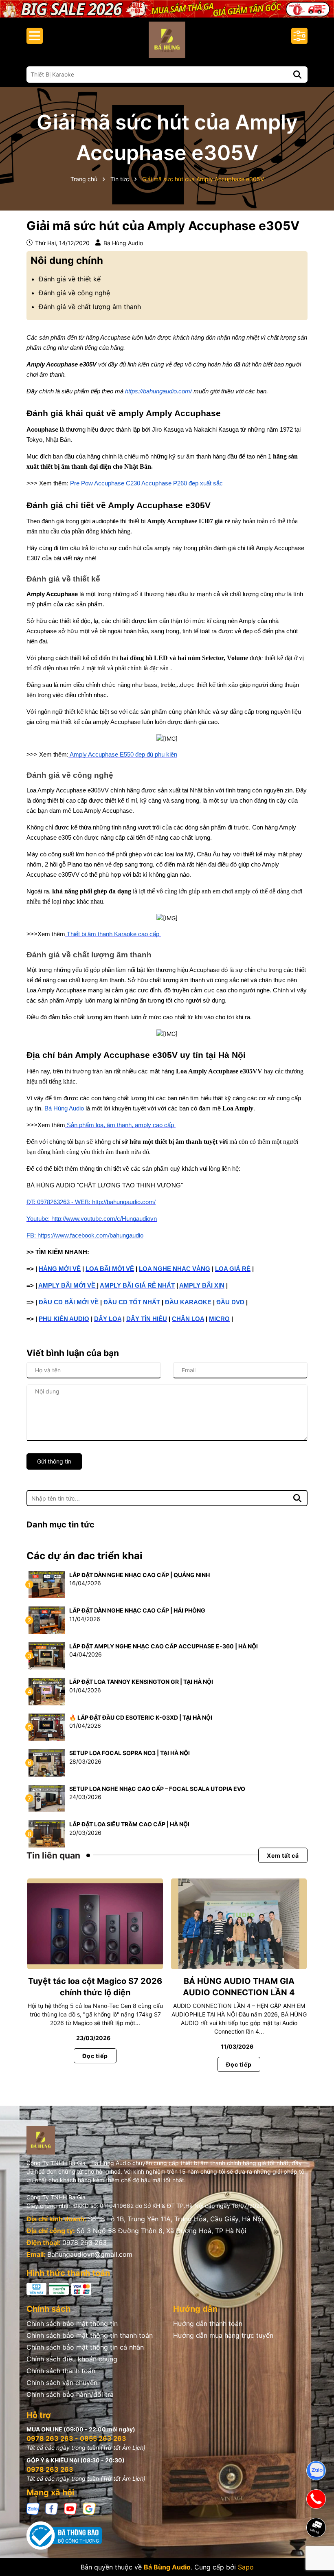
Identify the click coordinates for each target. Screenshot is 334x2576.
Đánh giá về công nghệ (74, 293)
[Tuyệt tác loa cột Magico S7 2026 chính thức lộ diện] (95, 1924)
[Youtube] (70, 2508)
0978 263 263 (85, 2242)
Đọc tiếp (95, 2056)
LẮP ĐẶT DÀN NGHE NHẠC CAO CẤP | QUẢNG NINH (140, 1575)
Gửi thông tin (54, 1461)
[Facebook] (52, 2508)
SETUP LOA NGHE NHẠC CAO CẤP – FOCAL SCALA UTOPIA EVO (157, 1789)
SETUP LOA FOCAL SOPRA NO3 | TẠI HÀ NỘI (130, 1753)
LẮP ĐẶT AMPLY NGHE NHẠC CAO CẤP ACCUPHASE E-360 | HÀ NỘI (164, 1646)
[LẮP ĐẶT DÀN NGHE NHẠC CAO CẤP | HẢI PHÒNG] (47, 1620)
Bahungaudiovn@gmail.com (90, 2254)
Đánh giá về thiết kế (70, 279)
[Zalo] (33, 2508)
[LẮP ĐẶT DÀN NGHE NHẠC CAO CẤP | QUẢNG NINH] (47, 1584)
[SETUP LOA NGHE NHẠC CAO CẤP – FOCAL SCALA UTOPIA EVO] (47, 1798)
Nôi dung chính (67, 260)
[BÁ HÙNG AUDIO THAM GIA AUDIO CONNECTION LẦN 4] (239, 1924)
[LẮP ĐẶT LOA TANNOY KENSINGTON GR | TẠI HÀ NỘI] (47, 1691)
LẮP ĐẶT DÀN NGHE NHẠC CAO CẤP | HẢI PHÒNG (137, 1610)
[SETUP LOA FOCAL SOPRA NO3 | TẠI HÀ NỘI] (47, 1762)
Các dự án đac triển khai (85, 1556)
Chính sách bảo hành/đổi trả (70, 2394)
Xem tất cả (283, 1855)
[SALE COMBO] (167, 8)
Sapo (246, 2567)
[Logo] (167, 40)
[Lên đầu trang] (316, 2556)
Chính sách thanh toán (61, 2371)
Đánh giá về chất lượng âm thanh (90, 307)
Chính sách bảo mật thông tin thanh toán (90, 2335)
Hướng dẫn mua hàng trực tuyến (223, 2335)
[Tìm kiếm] (297, 75)
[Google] (89, 2508)
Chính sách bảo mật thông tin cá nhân (85, 2347)
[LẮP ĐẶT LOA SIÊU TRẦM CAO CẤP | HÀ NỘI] (47, 1833)
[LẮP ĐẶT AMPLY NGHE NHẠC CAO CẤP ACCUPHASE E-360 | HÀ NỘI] (47, 1655)
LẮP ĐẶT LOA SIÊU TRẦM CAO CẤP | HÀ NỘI (129, 1824)
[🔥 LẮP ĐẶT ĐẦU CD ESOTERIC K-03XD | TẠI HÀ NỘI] (47, 1726)
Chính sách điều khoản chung (72, 2359)
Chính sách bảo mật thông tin (72, 2324)
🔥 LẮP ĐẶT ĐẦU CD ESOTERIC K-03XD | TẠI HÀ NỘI (141, 1717)
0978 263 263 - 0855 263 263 (76, 2438)
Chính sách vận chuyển (62, 2383)
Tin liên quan (53, 1855)
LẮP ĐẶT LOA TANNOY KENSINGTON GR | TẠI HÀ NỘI (141, 1682)
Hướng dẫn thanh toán (208, 2324)
